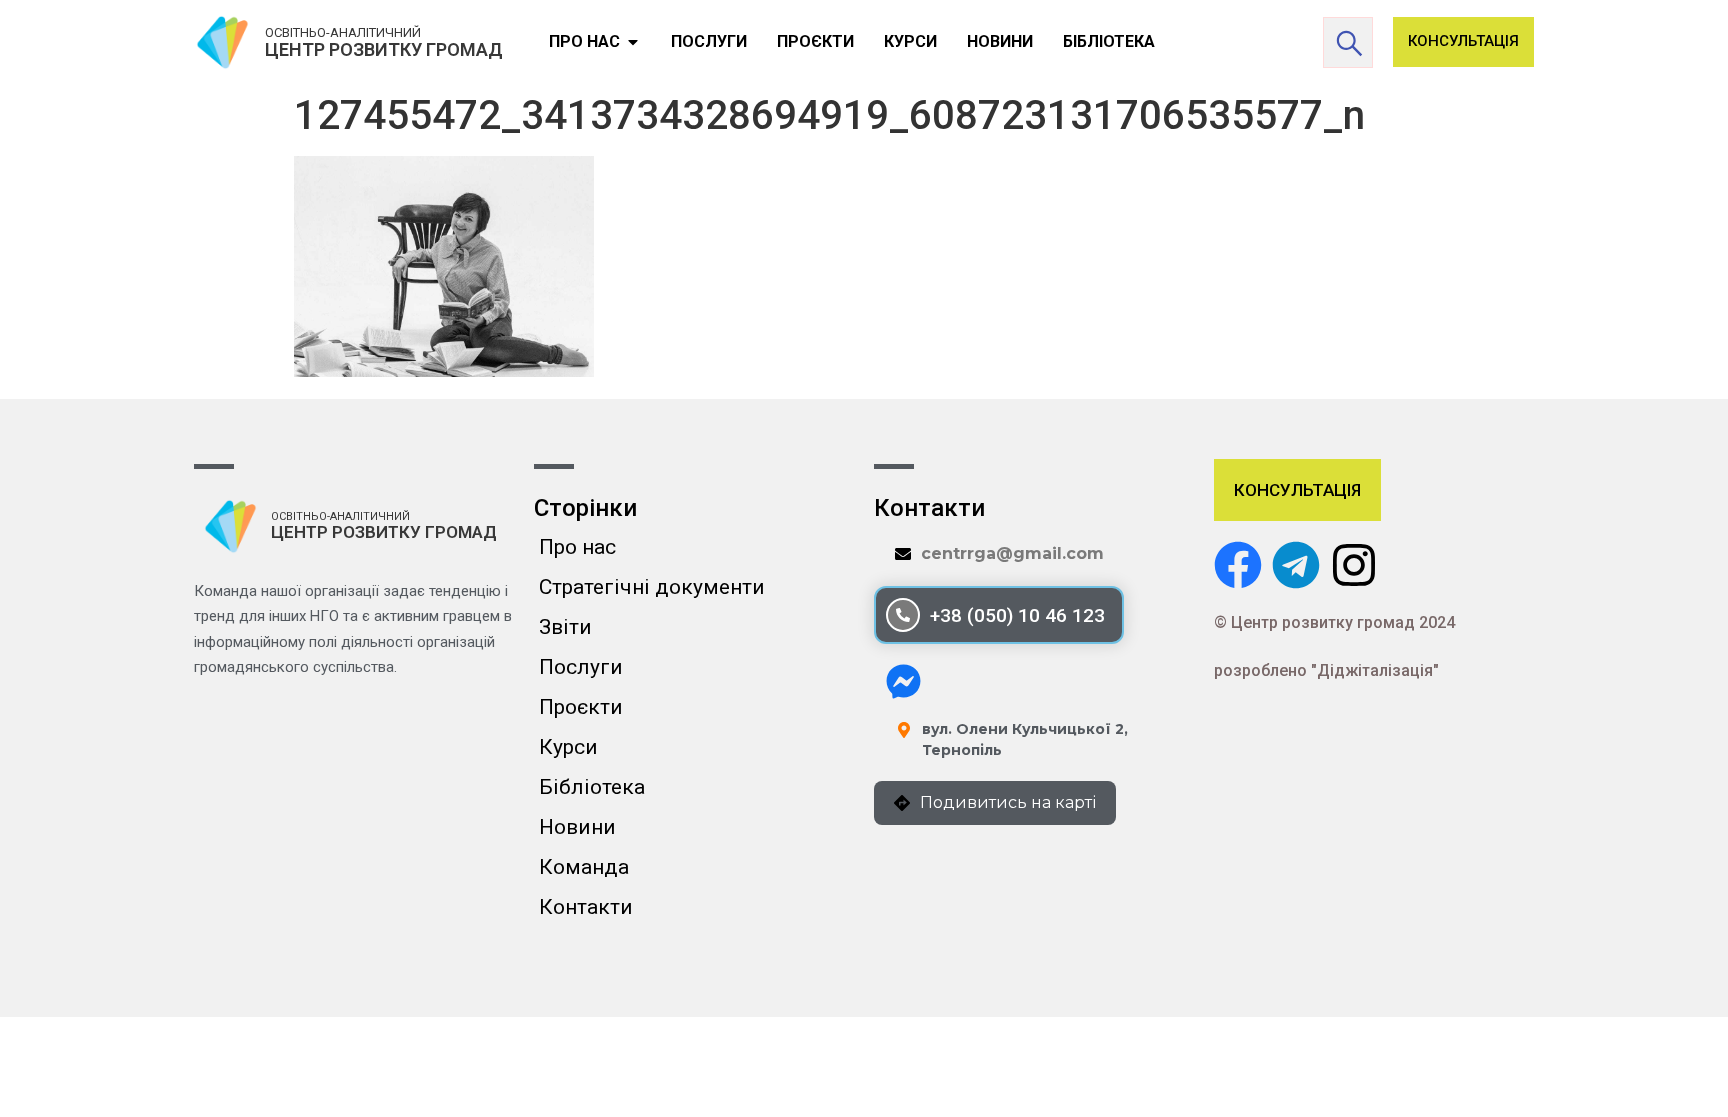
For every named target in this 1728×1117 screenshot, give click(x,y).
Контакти (586, 907)
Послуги (581, 667)
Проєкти (581, 707)
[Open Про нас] (633, 42)
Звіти (565, 627)
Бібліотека (592, 787)
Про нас (577, 547)
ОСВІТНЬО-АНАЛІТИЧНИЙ (343, 32)
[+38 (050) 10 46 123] (903, 615)
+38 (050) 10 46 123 (1017, 615)
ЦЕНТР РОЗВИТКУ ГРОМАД (384, 49)
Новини (577, 827)
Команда (584, 867)
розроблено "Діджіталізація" (1326, 670)
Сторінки (585, 508)
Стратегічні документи (652, 587)
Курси (568, 747)
